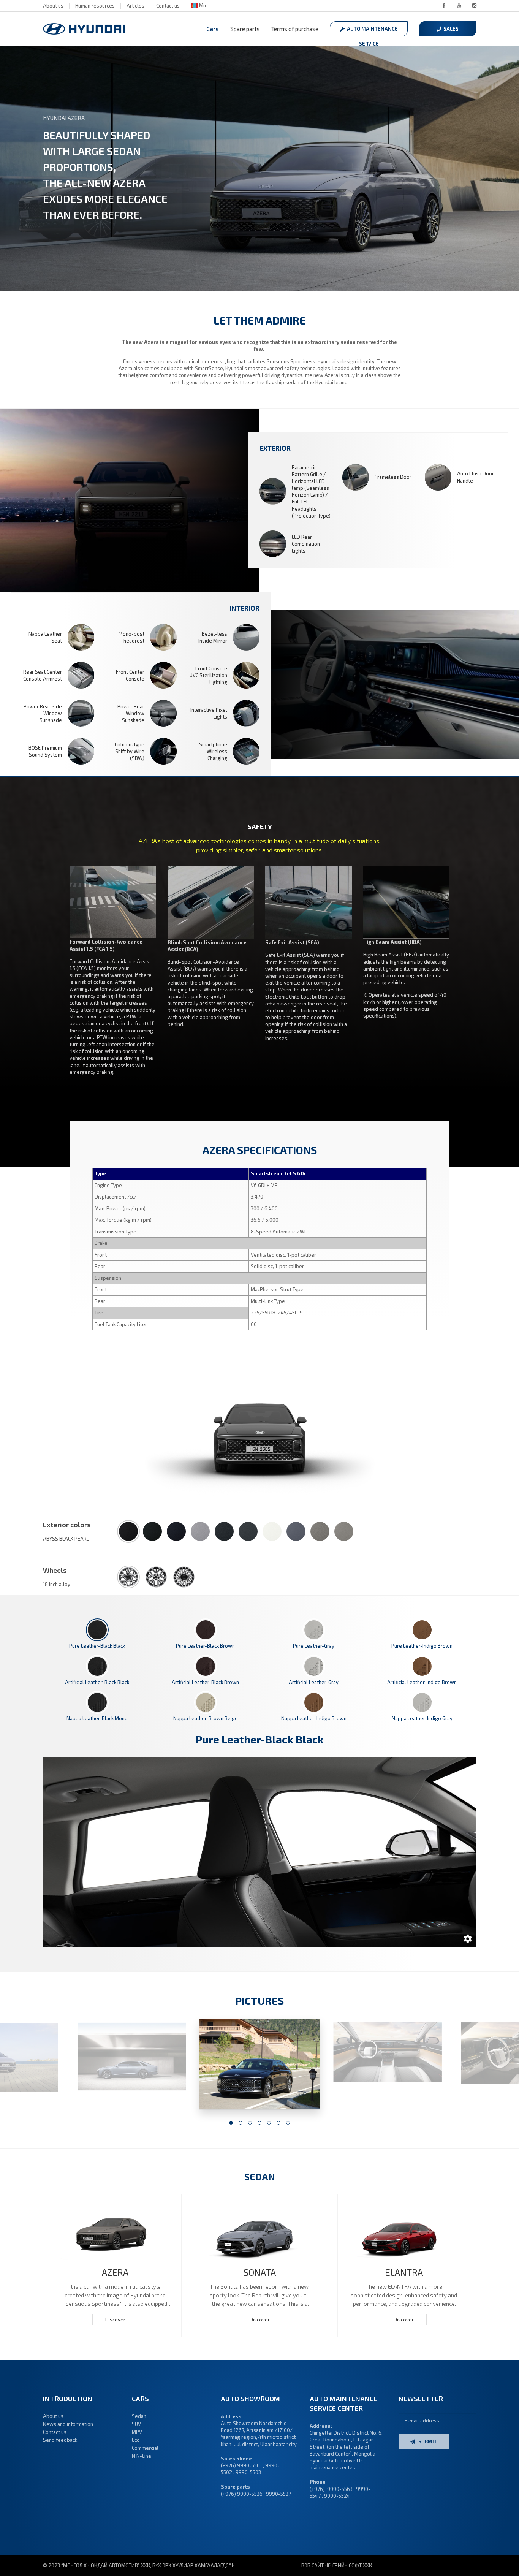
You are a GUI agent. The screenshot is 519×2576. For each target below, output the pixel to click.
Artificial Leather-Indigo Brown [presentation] (422, 1682)
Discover (115, 2320)
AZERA (115, 2272)
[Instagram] (474, 6)
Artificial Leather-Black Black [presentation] (97, 1682)
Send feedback (60, 2440)
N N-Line (142, 2456)
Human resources (95, 6)
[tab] (97, 1634)
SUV (136, 2424)
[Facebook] (444, 6)
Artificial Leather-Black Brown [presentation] (205, 1682)
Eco (136, 2440)
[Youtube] (459, 6)
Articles (135, 6)
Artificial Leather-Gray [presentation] (314, 1682)
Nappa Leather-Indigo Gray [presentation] (422, 1718)
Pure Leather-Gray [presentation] (314, 1646)
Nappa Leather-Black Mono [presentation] (97, 1718)
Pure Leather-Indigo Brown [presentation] (422, 1646)
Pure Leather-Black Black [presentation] (97, 1646)
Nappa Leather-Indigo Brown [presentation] (314, 1718)
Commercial (145, 2448)
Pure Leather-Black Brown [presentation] (205, 1646)
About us (53, 6)
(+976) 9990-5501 (241, 2465)
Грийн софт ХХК (352, 2565)
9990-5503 (248, 2472)
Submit (427, 2441)
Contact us (168, 6)
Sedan (139, 2416)
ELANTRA (404, 2272)
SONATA (260, 2272)
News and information (68, 2424)
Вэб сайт (313, 2565)
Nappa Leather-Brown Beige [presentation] (206, 1718)
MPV (137, 2432)
